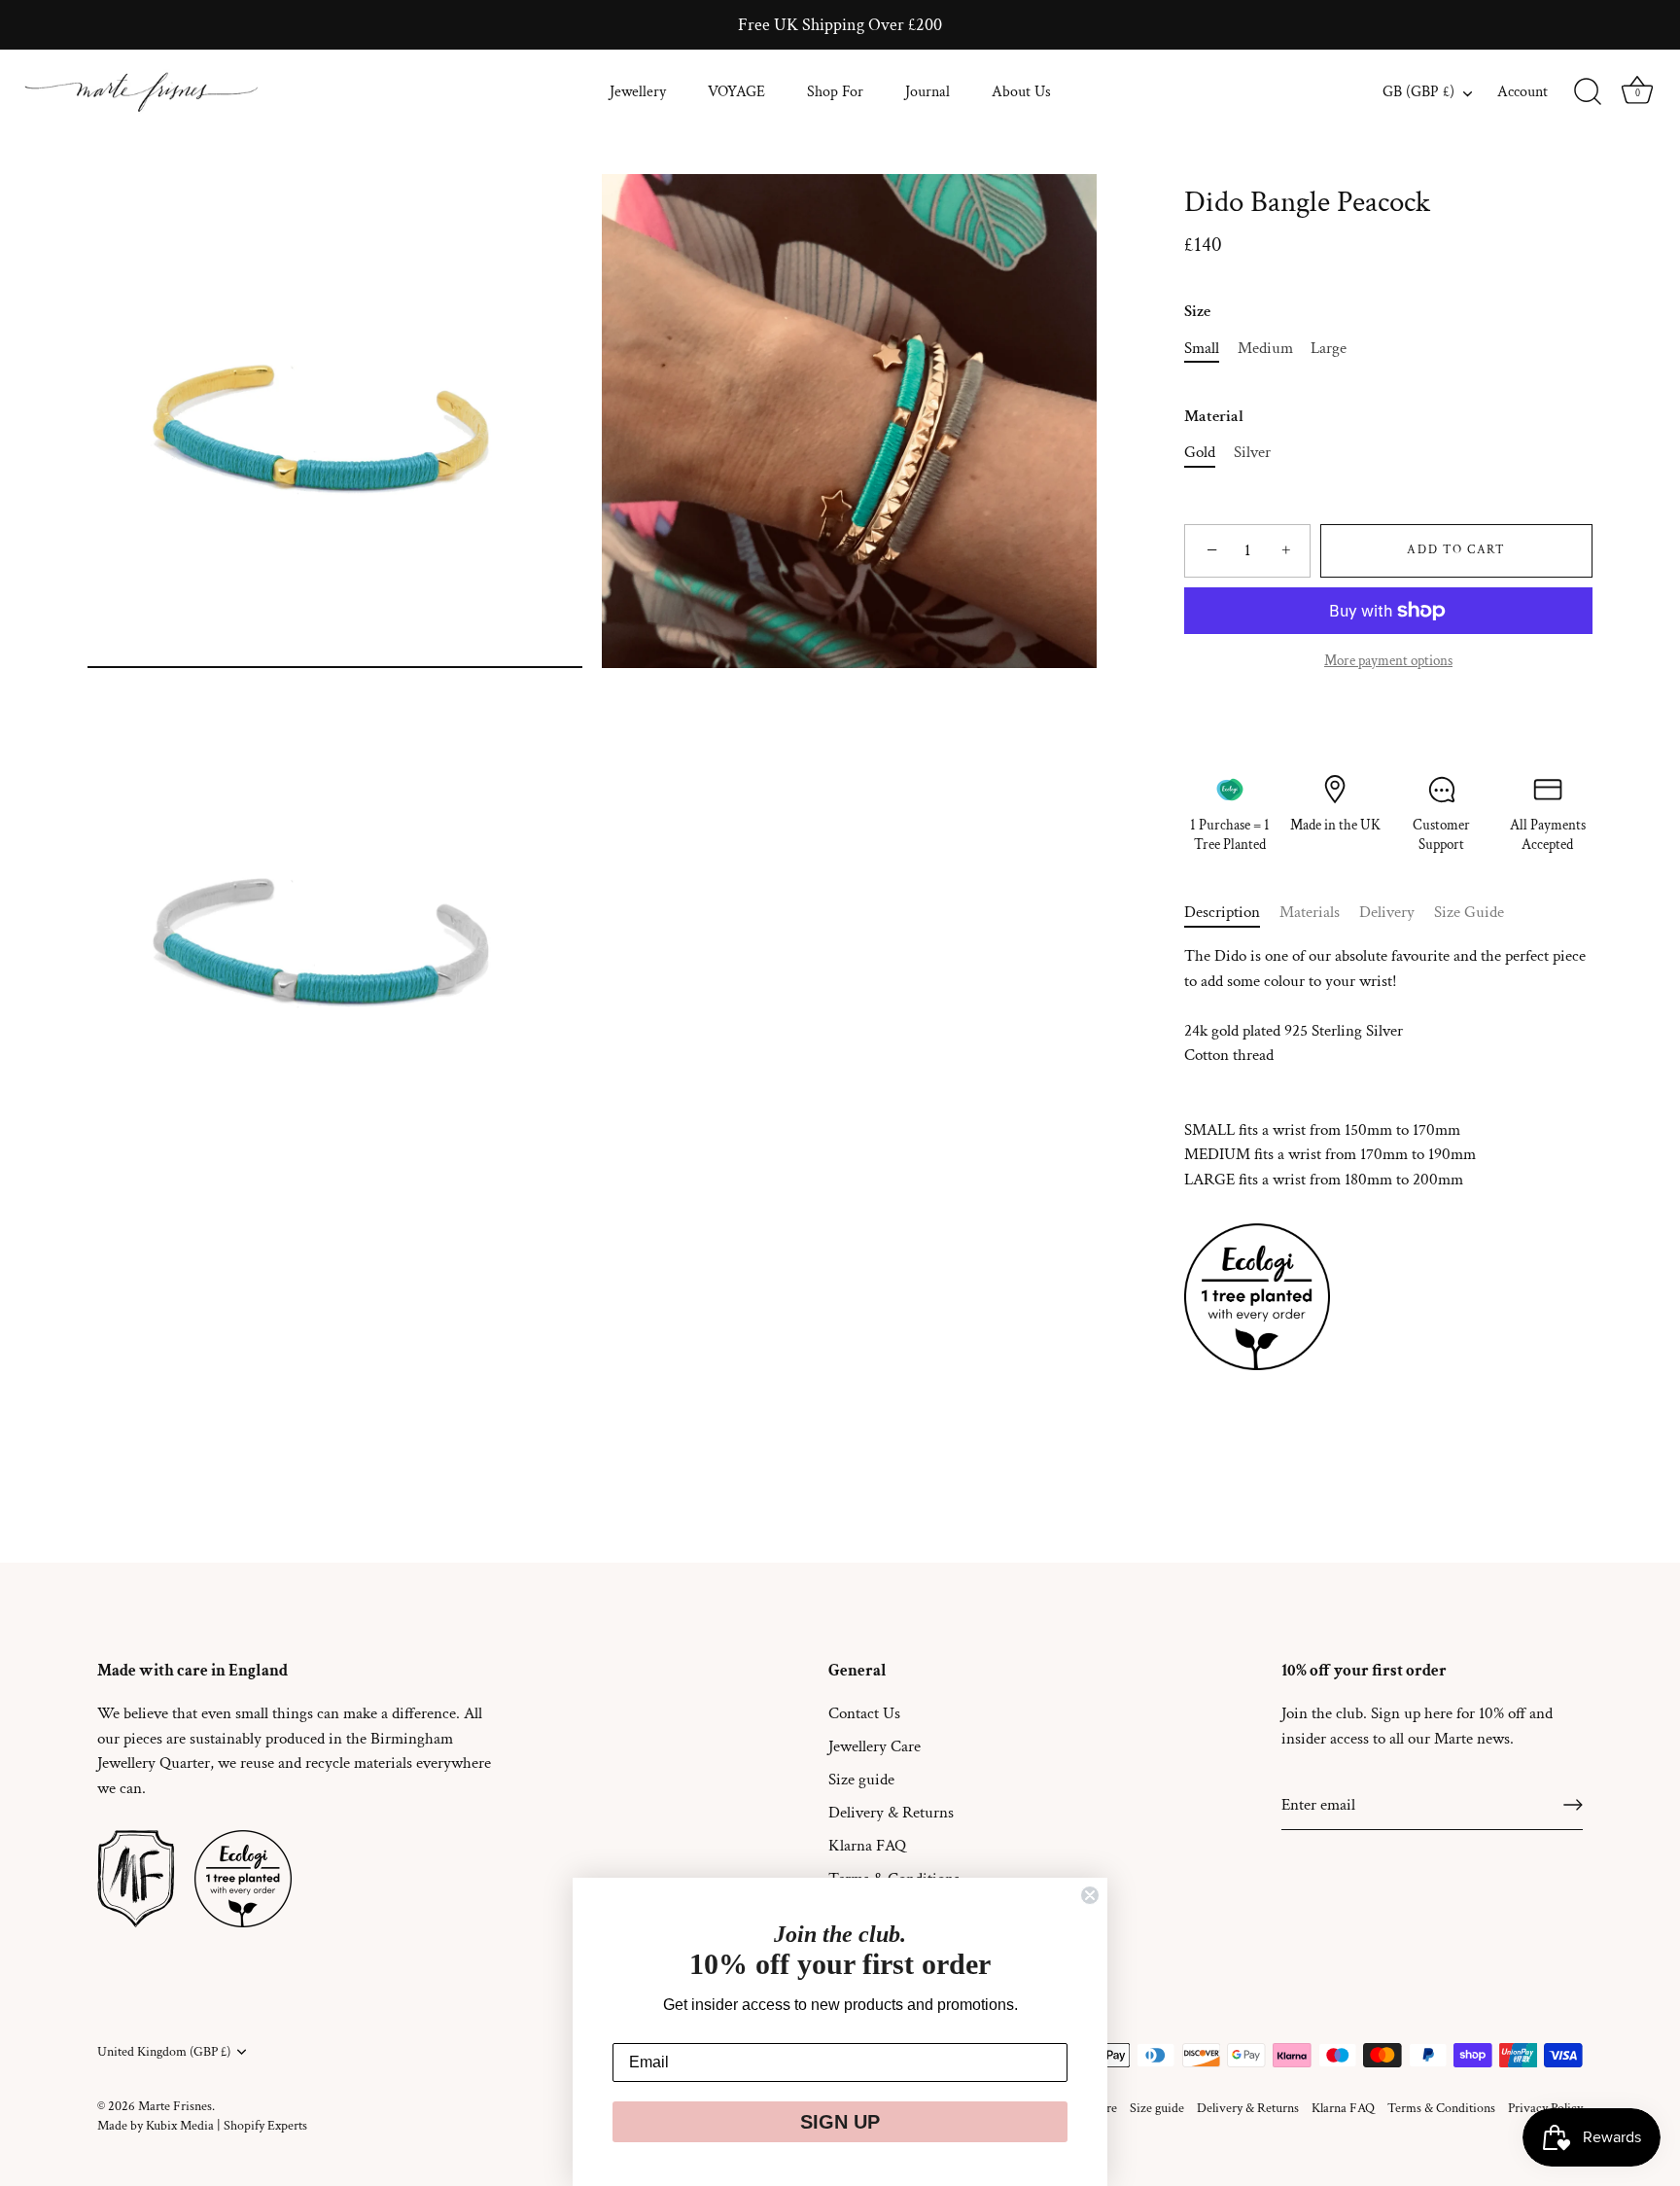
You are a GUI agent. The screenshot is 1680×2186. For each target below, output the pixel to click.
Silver (1252, 452)
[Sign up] (1573, 1805)
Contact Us (864, 1713)
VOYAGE (736, 92)
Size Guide (1469, 912)
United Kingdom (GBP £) (164, 2052)
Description (1222, 912)
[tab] (1232, 913)
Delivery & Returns (891, 1813)
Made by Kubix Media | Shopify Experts (202, 2125)
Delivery (1387, 912)
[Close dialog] (1090, 1895)
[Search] (1588, 92)
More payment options (1388, 660)
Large (1329, 348)
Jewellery (638, 92)
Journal (927, 92)
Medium (1265, 348)
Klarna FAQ (867, 1846)
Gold (1200, 452)
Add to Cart (1456, 550)
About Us (1021, 92)
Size (1197, 311)
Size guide (861, 1780)
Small (1202, 348)
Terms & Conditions (1441, 2108)
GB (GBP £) (1418, 92)
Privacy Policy (1545, 2108)
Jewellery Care (875, 1746)
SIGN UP (840, 2122)
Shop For (835, 92)
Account (1522, 92)
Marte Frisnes (175, 2106)
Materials (1310, 912)
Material (1214, 416)
